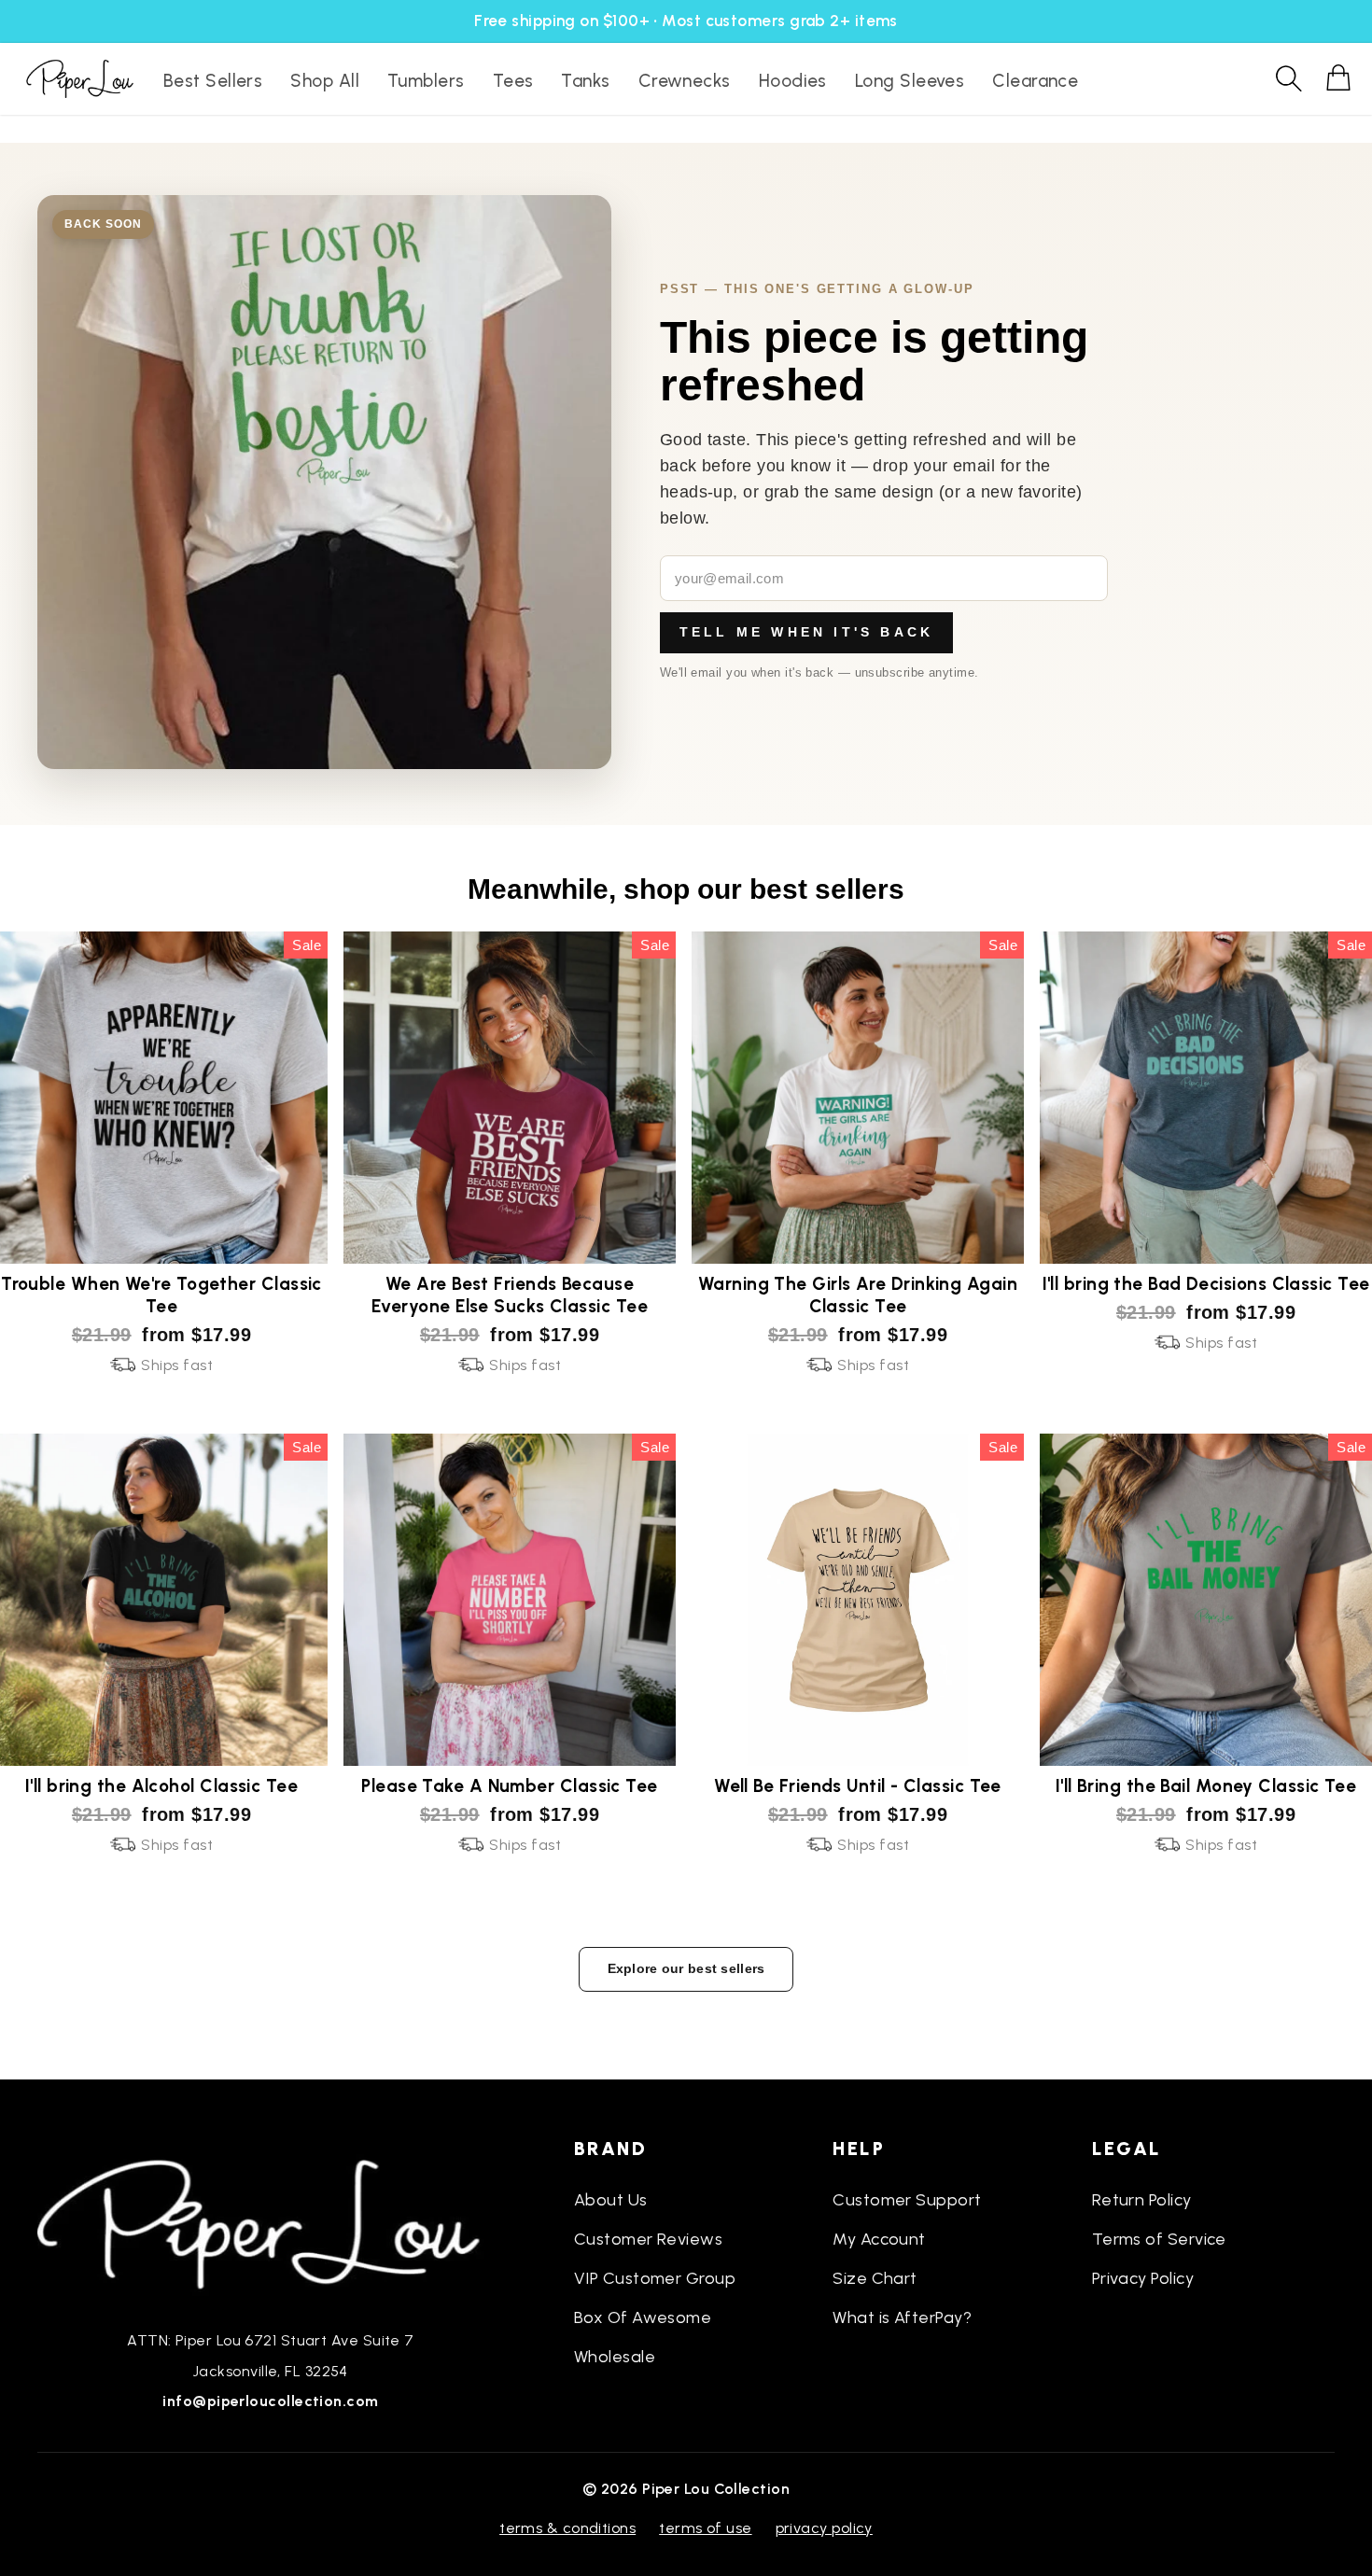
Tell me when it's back (806, 632)
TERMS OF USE (705, 2528)
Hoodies (793, 81)
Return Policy (1142, 2200)
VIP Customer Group (655, 2278)
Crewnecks (685, 81)
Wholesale (615, 2357)
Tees (513, 81)
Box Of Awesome (643, 2317)
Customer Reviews (648, 2239)
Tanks (585, 81)
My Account (879, 2239)
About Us (611, 2200)
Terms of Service (1159, 2239)
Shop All (325, 81)
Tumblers (426, 81)
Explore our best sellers (686, 1968)
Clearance (1035, 81)
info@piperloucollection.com (270, 2401)
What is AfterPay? (902, 2317)
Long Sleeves (910, 81)
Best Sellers (213, 81)
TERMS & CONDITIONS (567, 2528)
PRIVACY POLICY (824, 2528)
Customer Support (907, 2200)
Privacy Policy (1143, 2278)
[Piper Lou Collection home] (271, 2222)
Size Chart (875, 2278)
